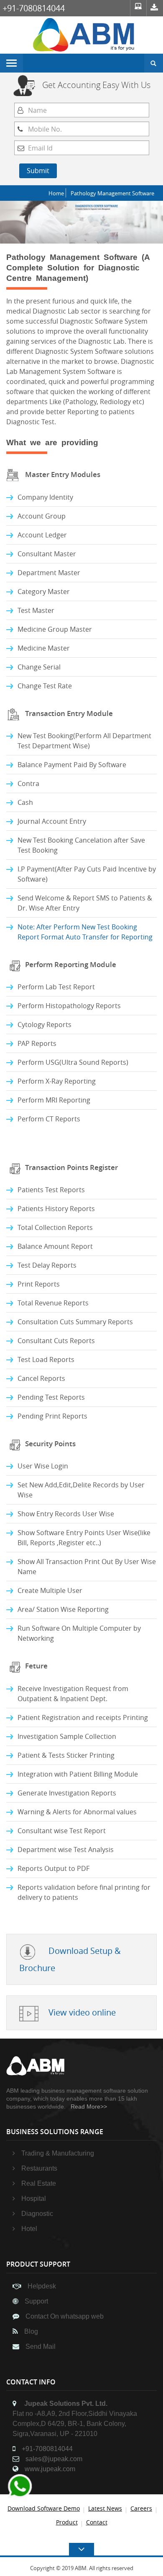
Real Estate (39, 2183)
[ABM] (85, 34)
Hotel (29, 2229)
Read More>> (89, 2106)
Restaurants (39, 2168)
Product (67, 2522)
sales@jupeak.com (54, 2459)
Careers (141, 2508)
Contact (97, 2522)
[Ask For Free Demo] (138, 8)
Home (56, 193)
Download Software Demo (44, 2508)
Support (36, 2301)
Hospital (34, 2199)
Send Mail (41, 2346)
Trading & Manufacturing (58, 2153)
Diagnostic (37, 2214)
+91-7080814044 (34, 8)
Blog (31, 2331)
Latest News (105, 2508)
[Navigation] (11, 63)
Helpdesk (42, 2286)
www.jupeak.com (50, 2469)
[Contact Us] (155, 8)
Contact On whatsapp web (65, 2316)
